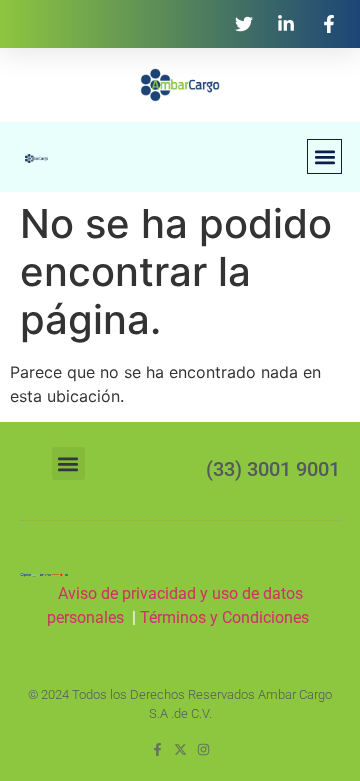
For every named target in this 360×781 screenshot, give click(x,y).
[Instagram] (203, 749)
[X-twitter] (180, 749)
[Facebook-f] (157, 749)
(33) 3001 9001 (273, 469)
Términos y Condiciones (226, 617)
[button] (324, 156)
